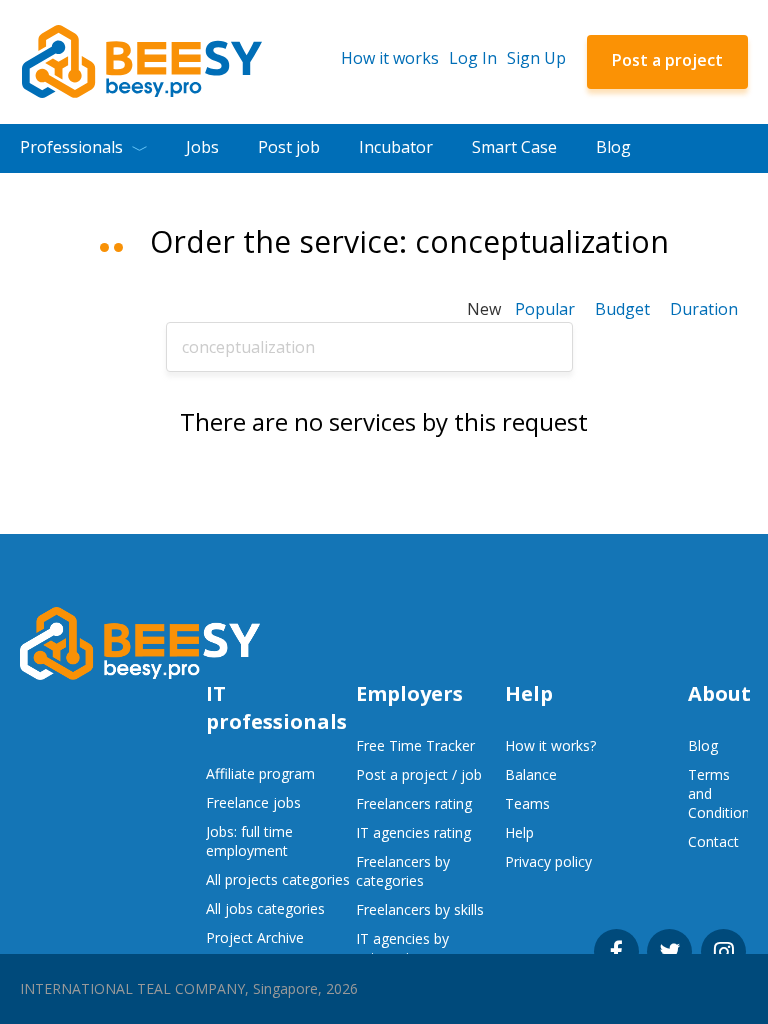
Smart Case (514, 147)
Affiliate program (260, 773)
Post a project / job (419, 774)
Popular (545, 309)
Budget (622, 309)
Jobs (202, 147)
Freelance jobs (253, 802)
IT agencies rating (413, 832)
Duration (704, 309)
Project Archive (255, 937)
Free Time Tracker (415, 745)
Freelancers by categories (403, 871)
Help (519, 832)
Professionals (71, 147)
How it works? (550, 745)
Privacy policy (548, 861)
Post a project (667, 60)
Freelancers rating (414, 803)
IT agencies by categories (402, 948)
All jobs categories (265, 908)
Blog (613, 147)
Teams (527, 803)
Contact (713, 841)
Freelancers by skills (420, 909)
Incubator (396, 147)
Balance (531, 774)
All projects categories (278, 879)
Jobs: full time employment (249, 841)
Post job (289, 147)
